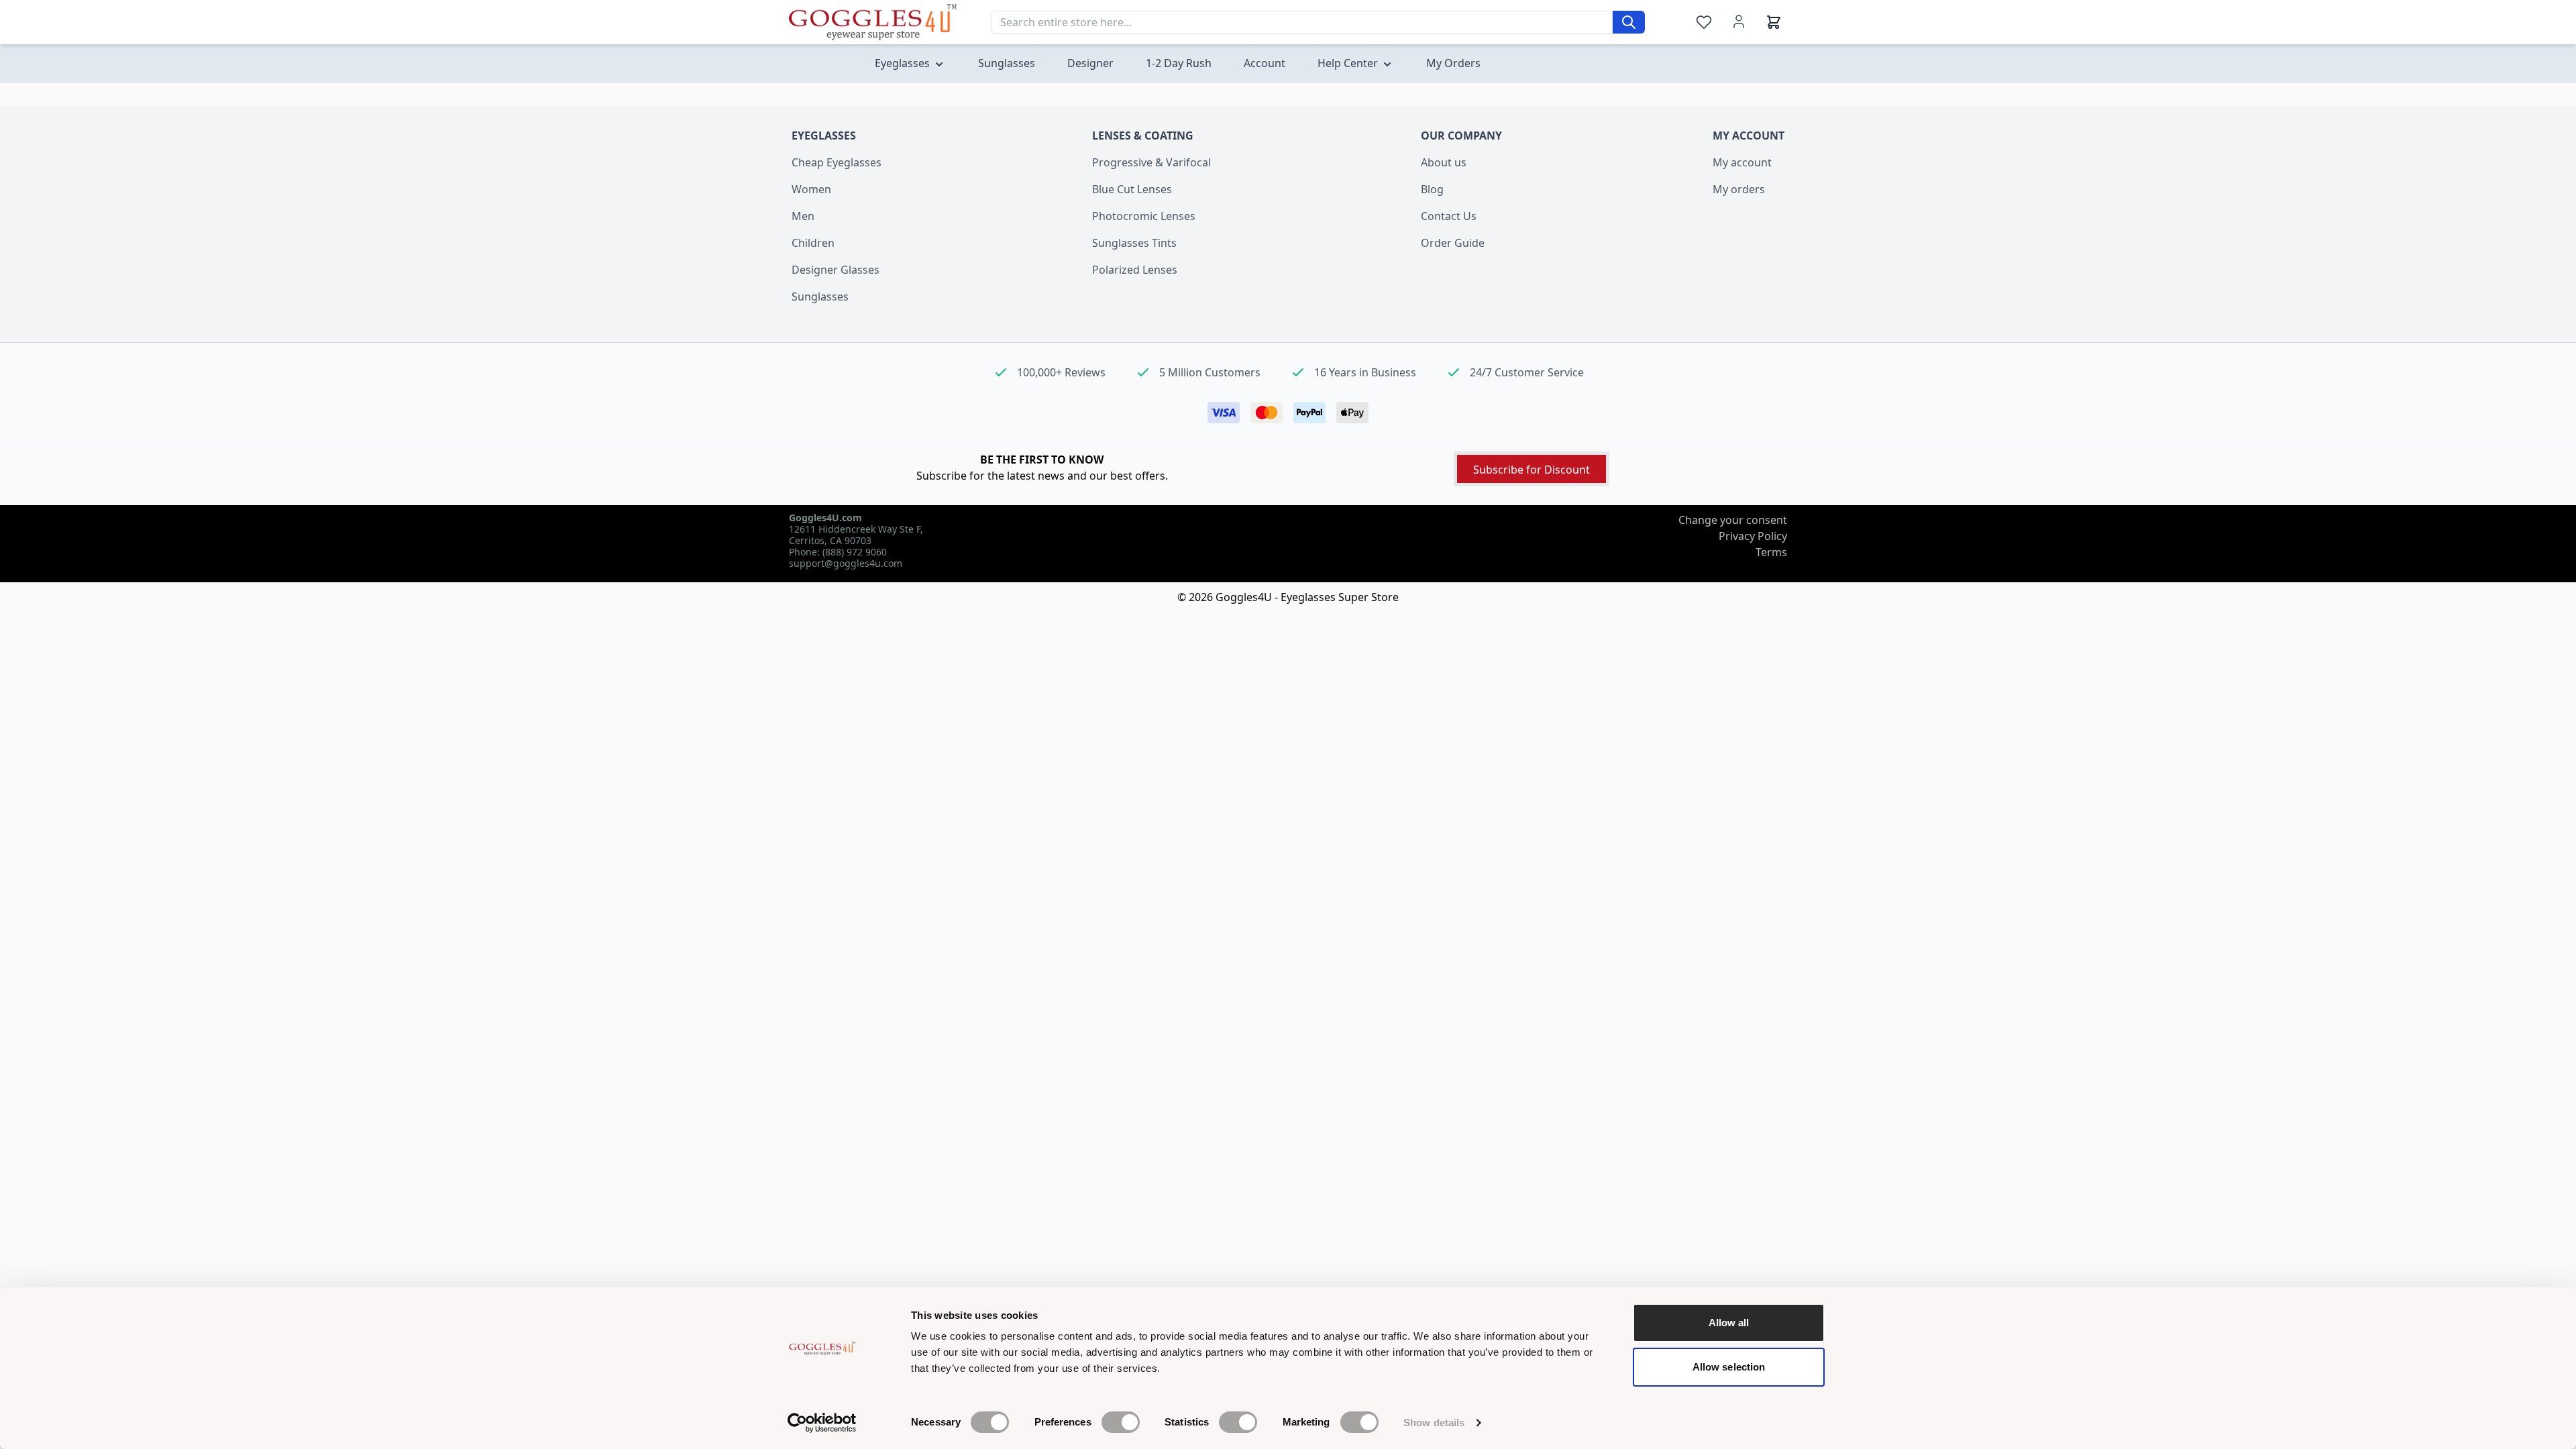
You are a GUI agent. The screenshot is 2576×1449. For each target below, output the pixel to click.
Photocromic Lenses (1144, 216)
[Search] (1629, 22)
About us (1444, 162)
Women (811, 189)
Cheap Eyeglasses (837, 162)
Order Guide (1453, 243)
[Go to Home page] (873, 22)
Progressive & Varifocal (1151, 162)
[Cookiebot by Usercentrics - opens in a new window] (822, 1423)
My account (1742, 162)
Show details (1434, 1423)
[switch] (1121, 1422)
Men (803, 216)
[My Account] (1739, 21)
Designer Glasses (836, 270)
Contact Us (1449, 216)
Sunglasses (820, 297)
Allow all (1729, 1323)
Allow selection (1729, 1367)
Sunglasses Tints (1134, 243)
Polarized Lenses (1135, 270)
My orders (1739, 189)
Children (813, 243)
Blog (1432, 189)
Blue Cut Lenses (1132, 189)
